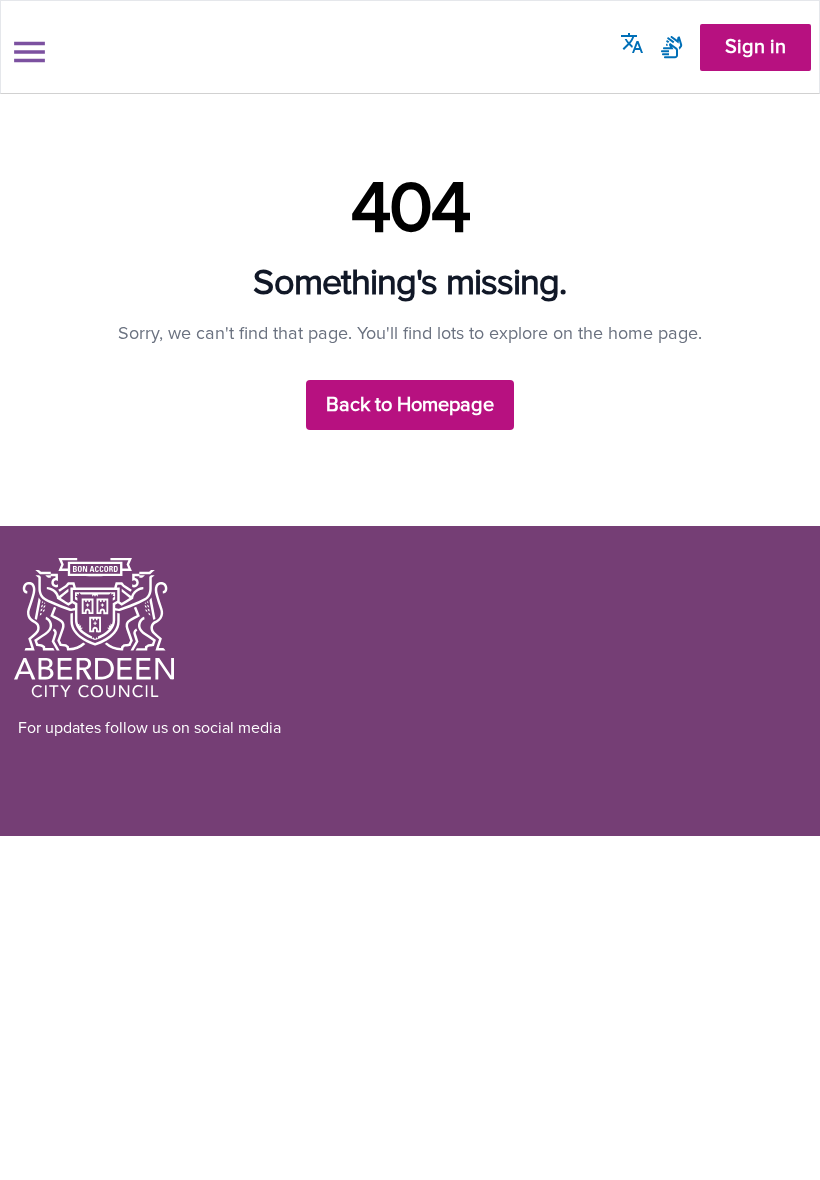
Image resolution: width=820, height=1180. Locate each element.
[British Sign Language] (672, 47)
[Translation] (632, 43)
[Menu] (29, 52)
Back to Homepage (410, 405)
